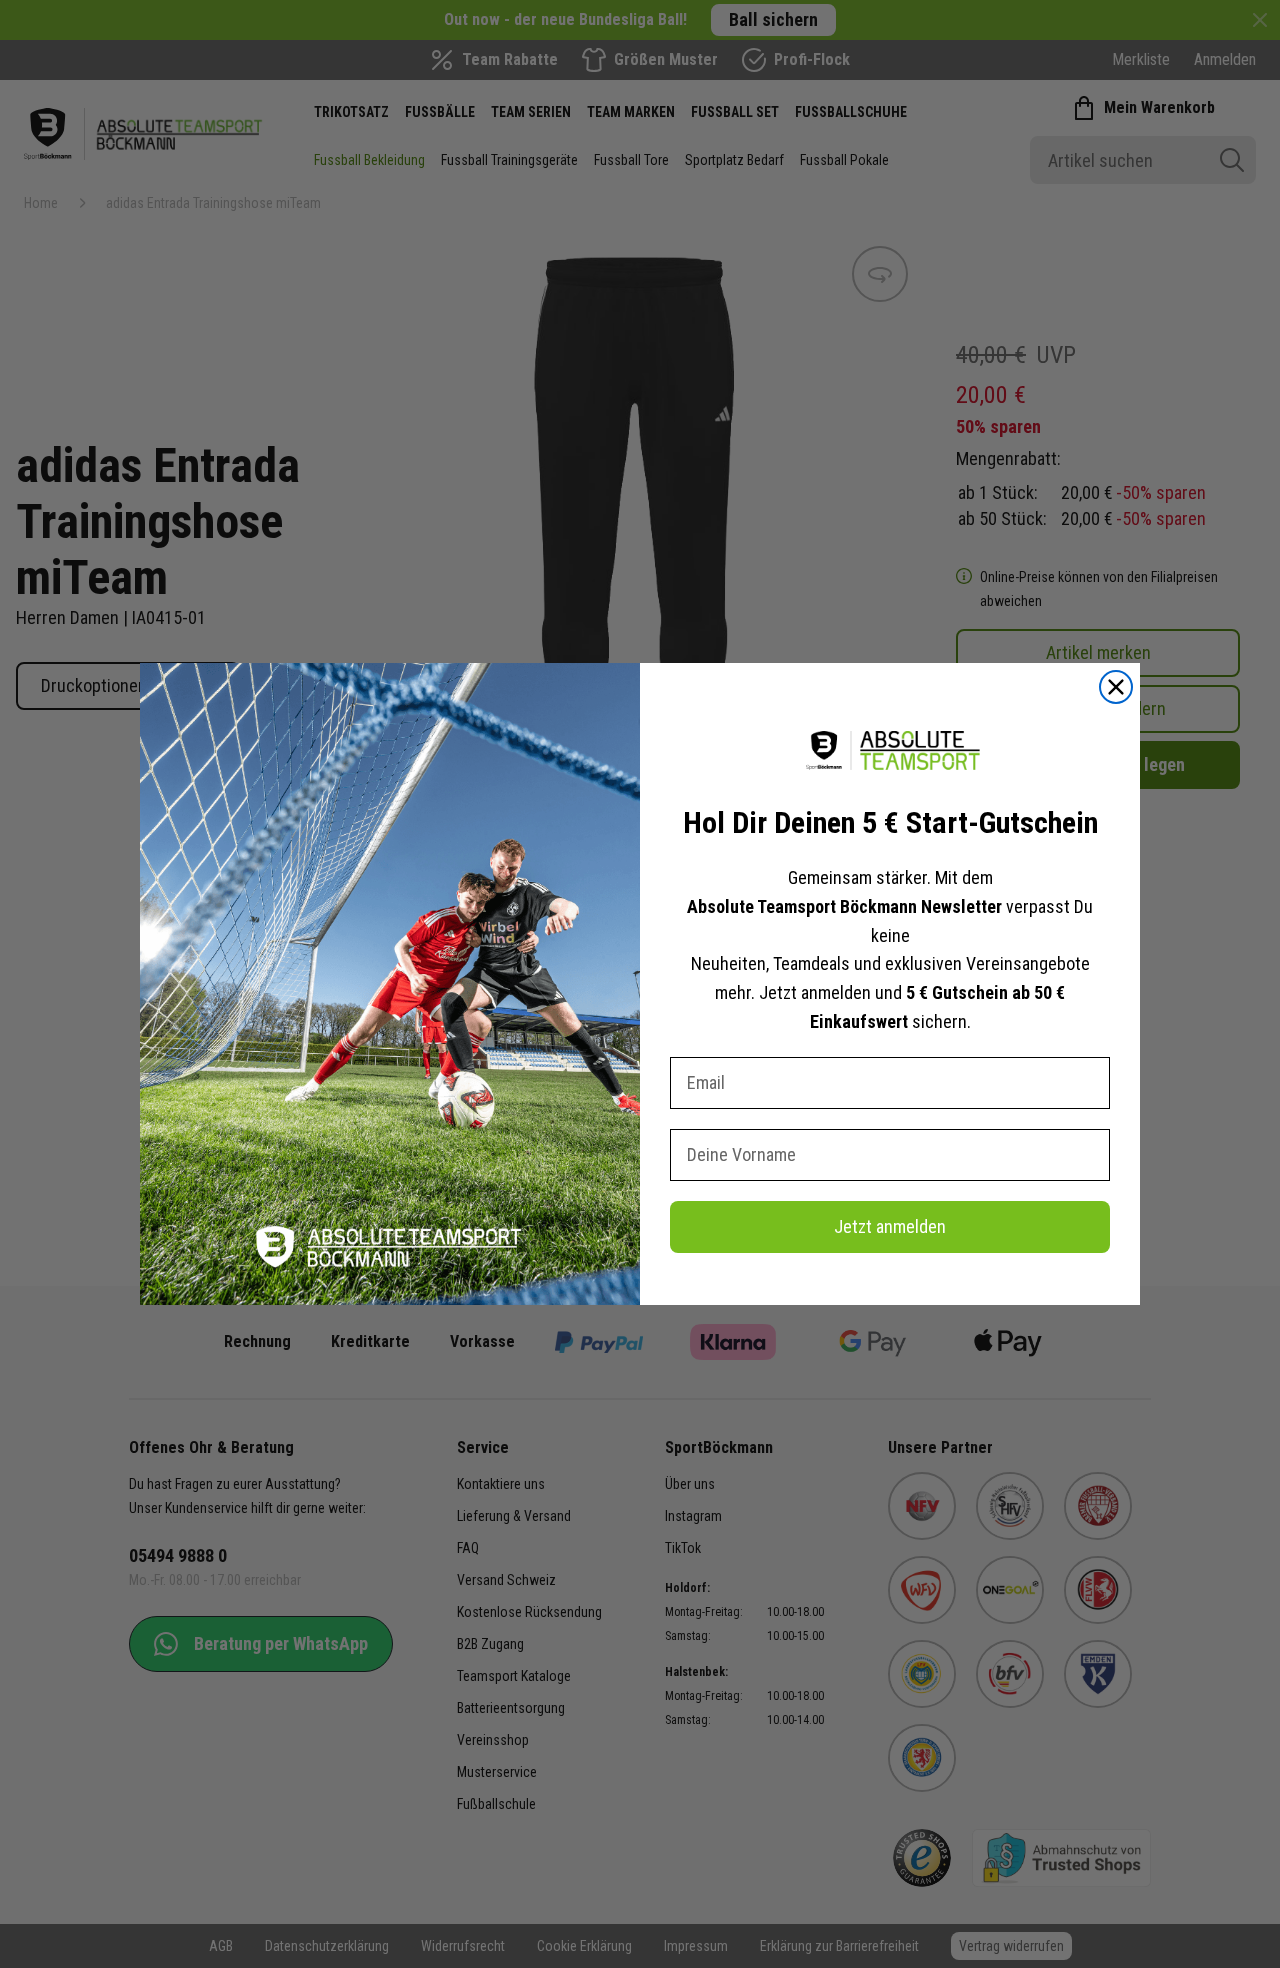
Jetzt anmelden (890, 1226)
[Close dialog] (1116, 687)
